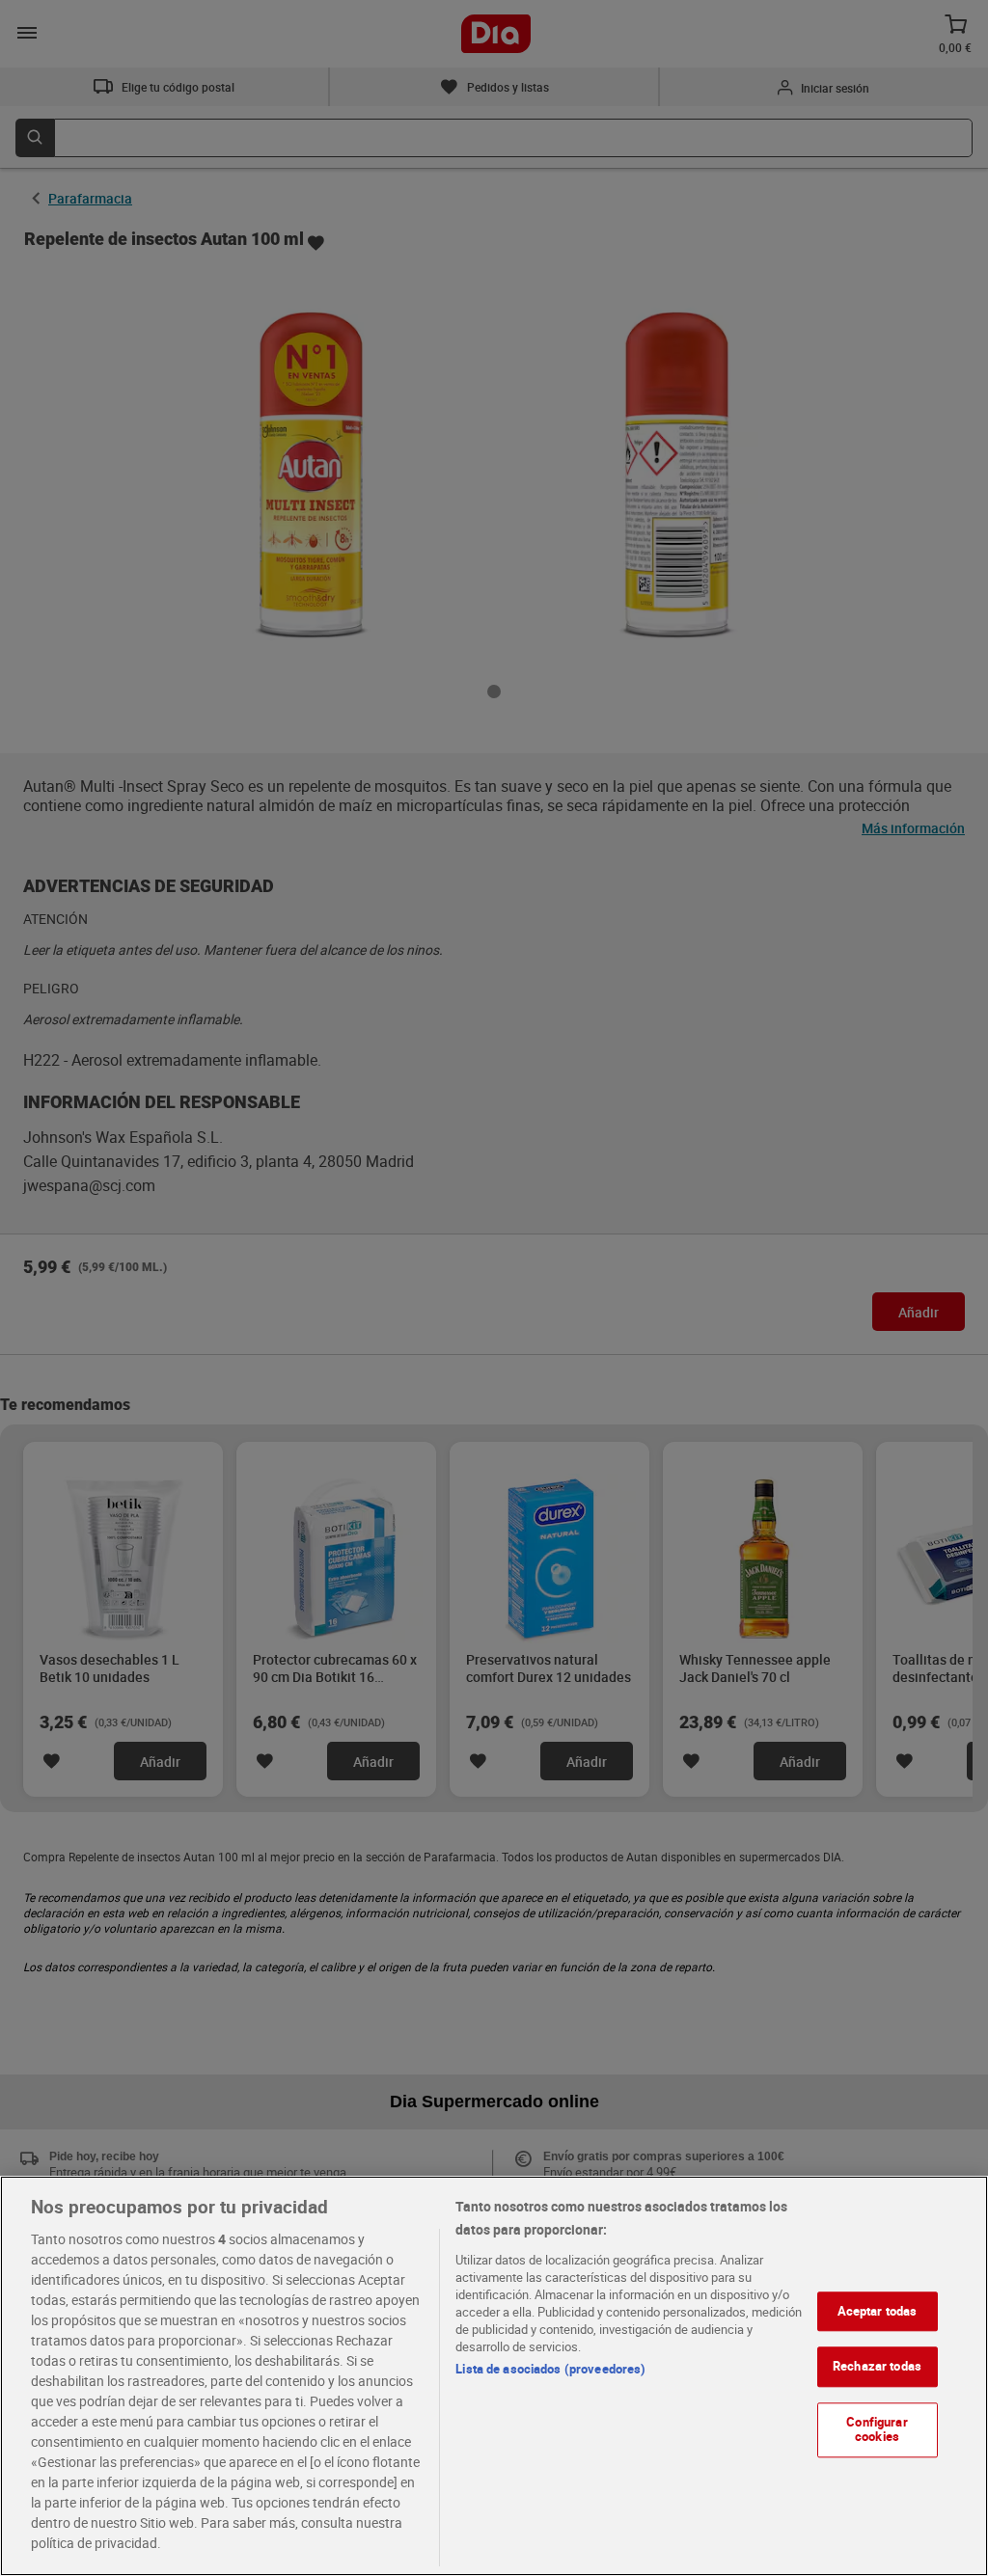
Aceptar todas (878, 2311)
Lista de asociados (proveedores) (550, 2369)
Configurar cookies (877, 2429)
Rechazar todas (877, 2366)
